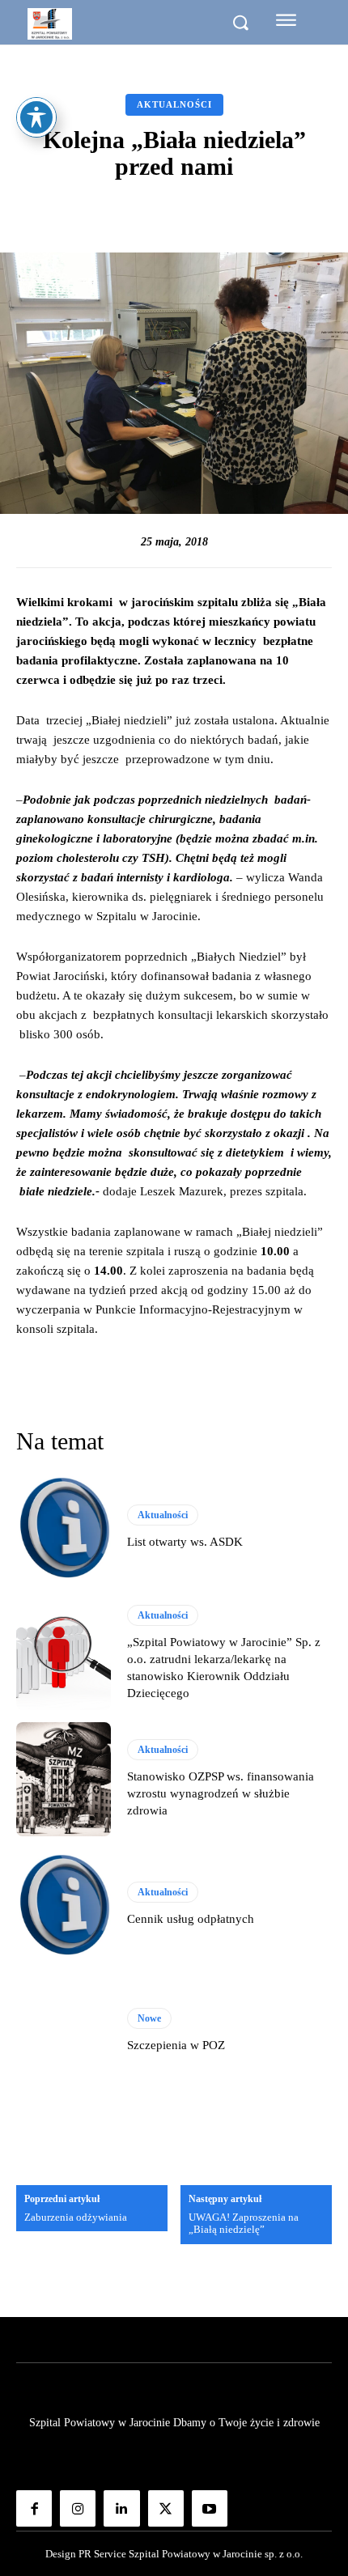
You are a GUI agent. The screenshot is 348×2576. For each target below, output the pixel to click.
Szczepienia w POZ (176, 2045)
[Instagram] (78, 2508)
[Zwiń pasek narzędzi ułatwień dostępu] (36, 117)
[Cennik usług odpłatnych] (64, 1905)
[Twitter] (166, 2508)
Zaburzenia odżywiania (76, 2217)
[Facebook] (34, 2508)
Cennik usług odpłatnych (191, 1919)
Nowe (149, 2018)
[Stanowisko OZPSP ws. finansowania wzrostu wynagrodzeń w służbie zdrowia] (64, 1779)
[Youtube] (210, 2508)
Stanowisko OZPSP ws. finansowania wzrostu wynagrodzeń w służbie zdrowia (221, 1793)
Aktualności (174, 104)
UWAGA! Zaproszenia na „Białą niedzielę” (244, 2224)
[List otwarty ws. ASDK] (64, 1528)
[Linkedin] (121, 2508)
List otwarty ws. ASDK (185, 1542)
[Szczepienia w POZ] (64, 2031)
